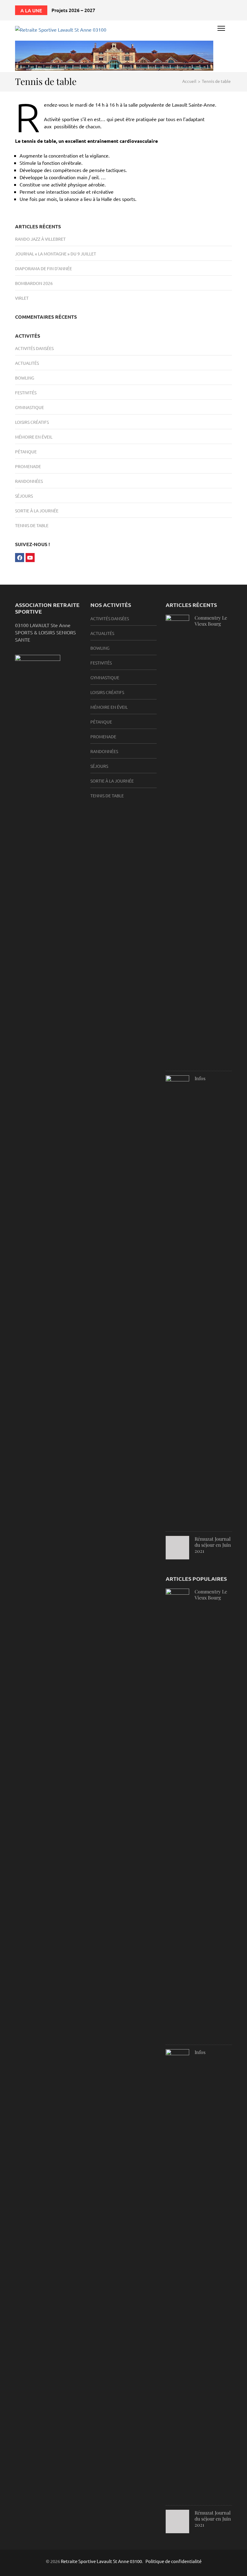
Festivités (26, 392)
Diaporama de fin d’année (44, 268)
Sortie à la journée (37, 511)
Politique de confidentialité (174, 2561)
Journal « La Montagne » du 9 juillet (56, 254)
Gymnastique (30, 407)
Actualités (27, 363)
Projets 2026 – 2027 (73, 10)
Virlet (22, 298)
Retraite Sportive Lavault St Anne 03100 (101, 2561)
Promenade (28, 466)
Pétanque (26, 452)
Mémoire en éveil (34, 437)
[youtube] (30, 558)
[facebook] (20, 558)
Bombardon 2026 (34, 283)
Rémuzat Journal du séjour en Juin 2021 (213, 1545)
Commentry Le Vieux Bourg (211, 621)
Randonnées (29, 481)
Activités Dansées (34, 348)
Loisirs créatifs (32, 422)
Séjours (24, 496)
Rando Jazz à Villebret (40, 239)
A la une (31, 10)
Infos (200, 1078)
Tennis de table (32, 525)
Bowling (25, 378)
